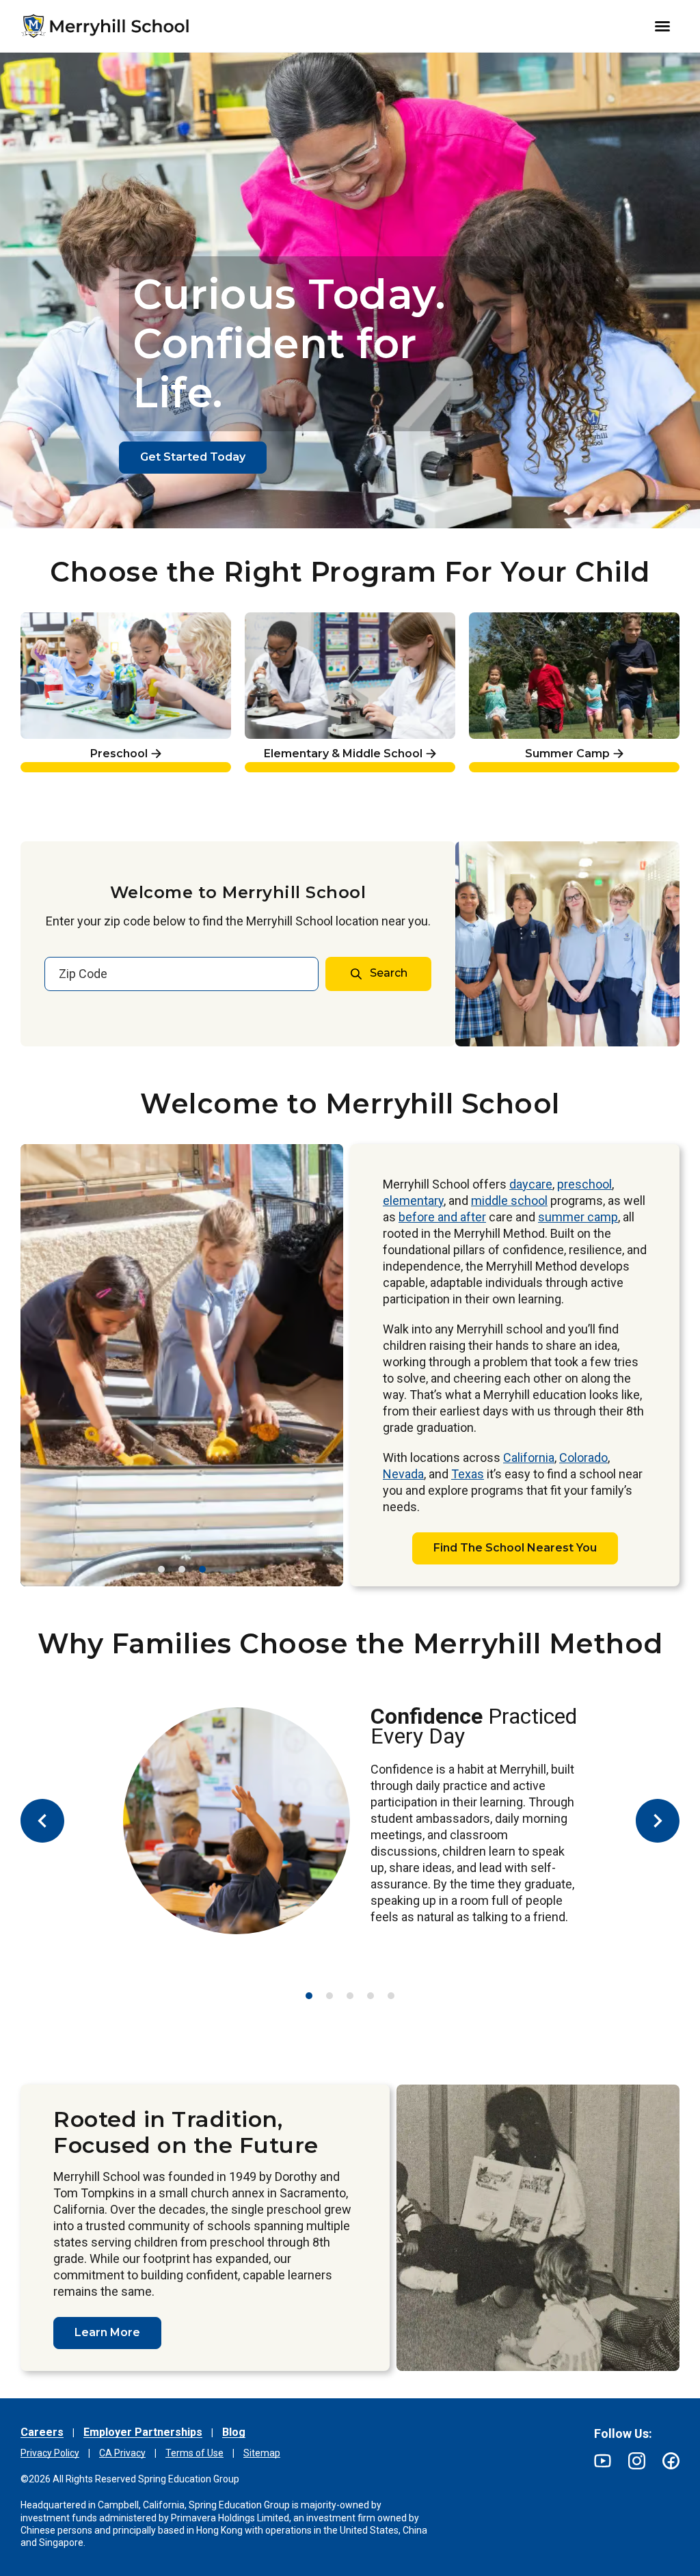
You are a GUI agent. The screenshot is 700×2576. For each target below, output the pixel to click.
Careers (42, 2432)
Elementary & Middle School (332, 620)
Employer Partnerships (143, 2432)
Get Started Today (193, 457)
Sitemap (262, 2453)
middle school (509, 1201)
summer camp (578, 1217)
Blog (234, 2432)
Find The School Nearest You (515, 1548)
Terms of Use (194, 2453)
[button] (161, 1569)
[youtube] (603, 2461)
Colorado (583, 1458)
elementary (413, 1201)
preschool (584, 1184)
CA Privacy (122, 2453)
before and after (442, 1217)
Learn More (107, 2332)
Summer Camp (516, 620)
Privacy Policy (50, 2453)
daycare (531, 1184)
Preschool (51, 620)
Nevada (403, 1474)
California (529, 1458)
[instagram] (637, 2461)
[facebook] (671, 2461)
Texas (468, 1474)
